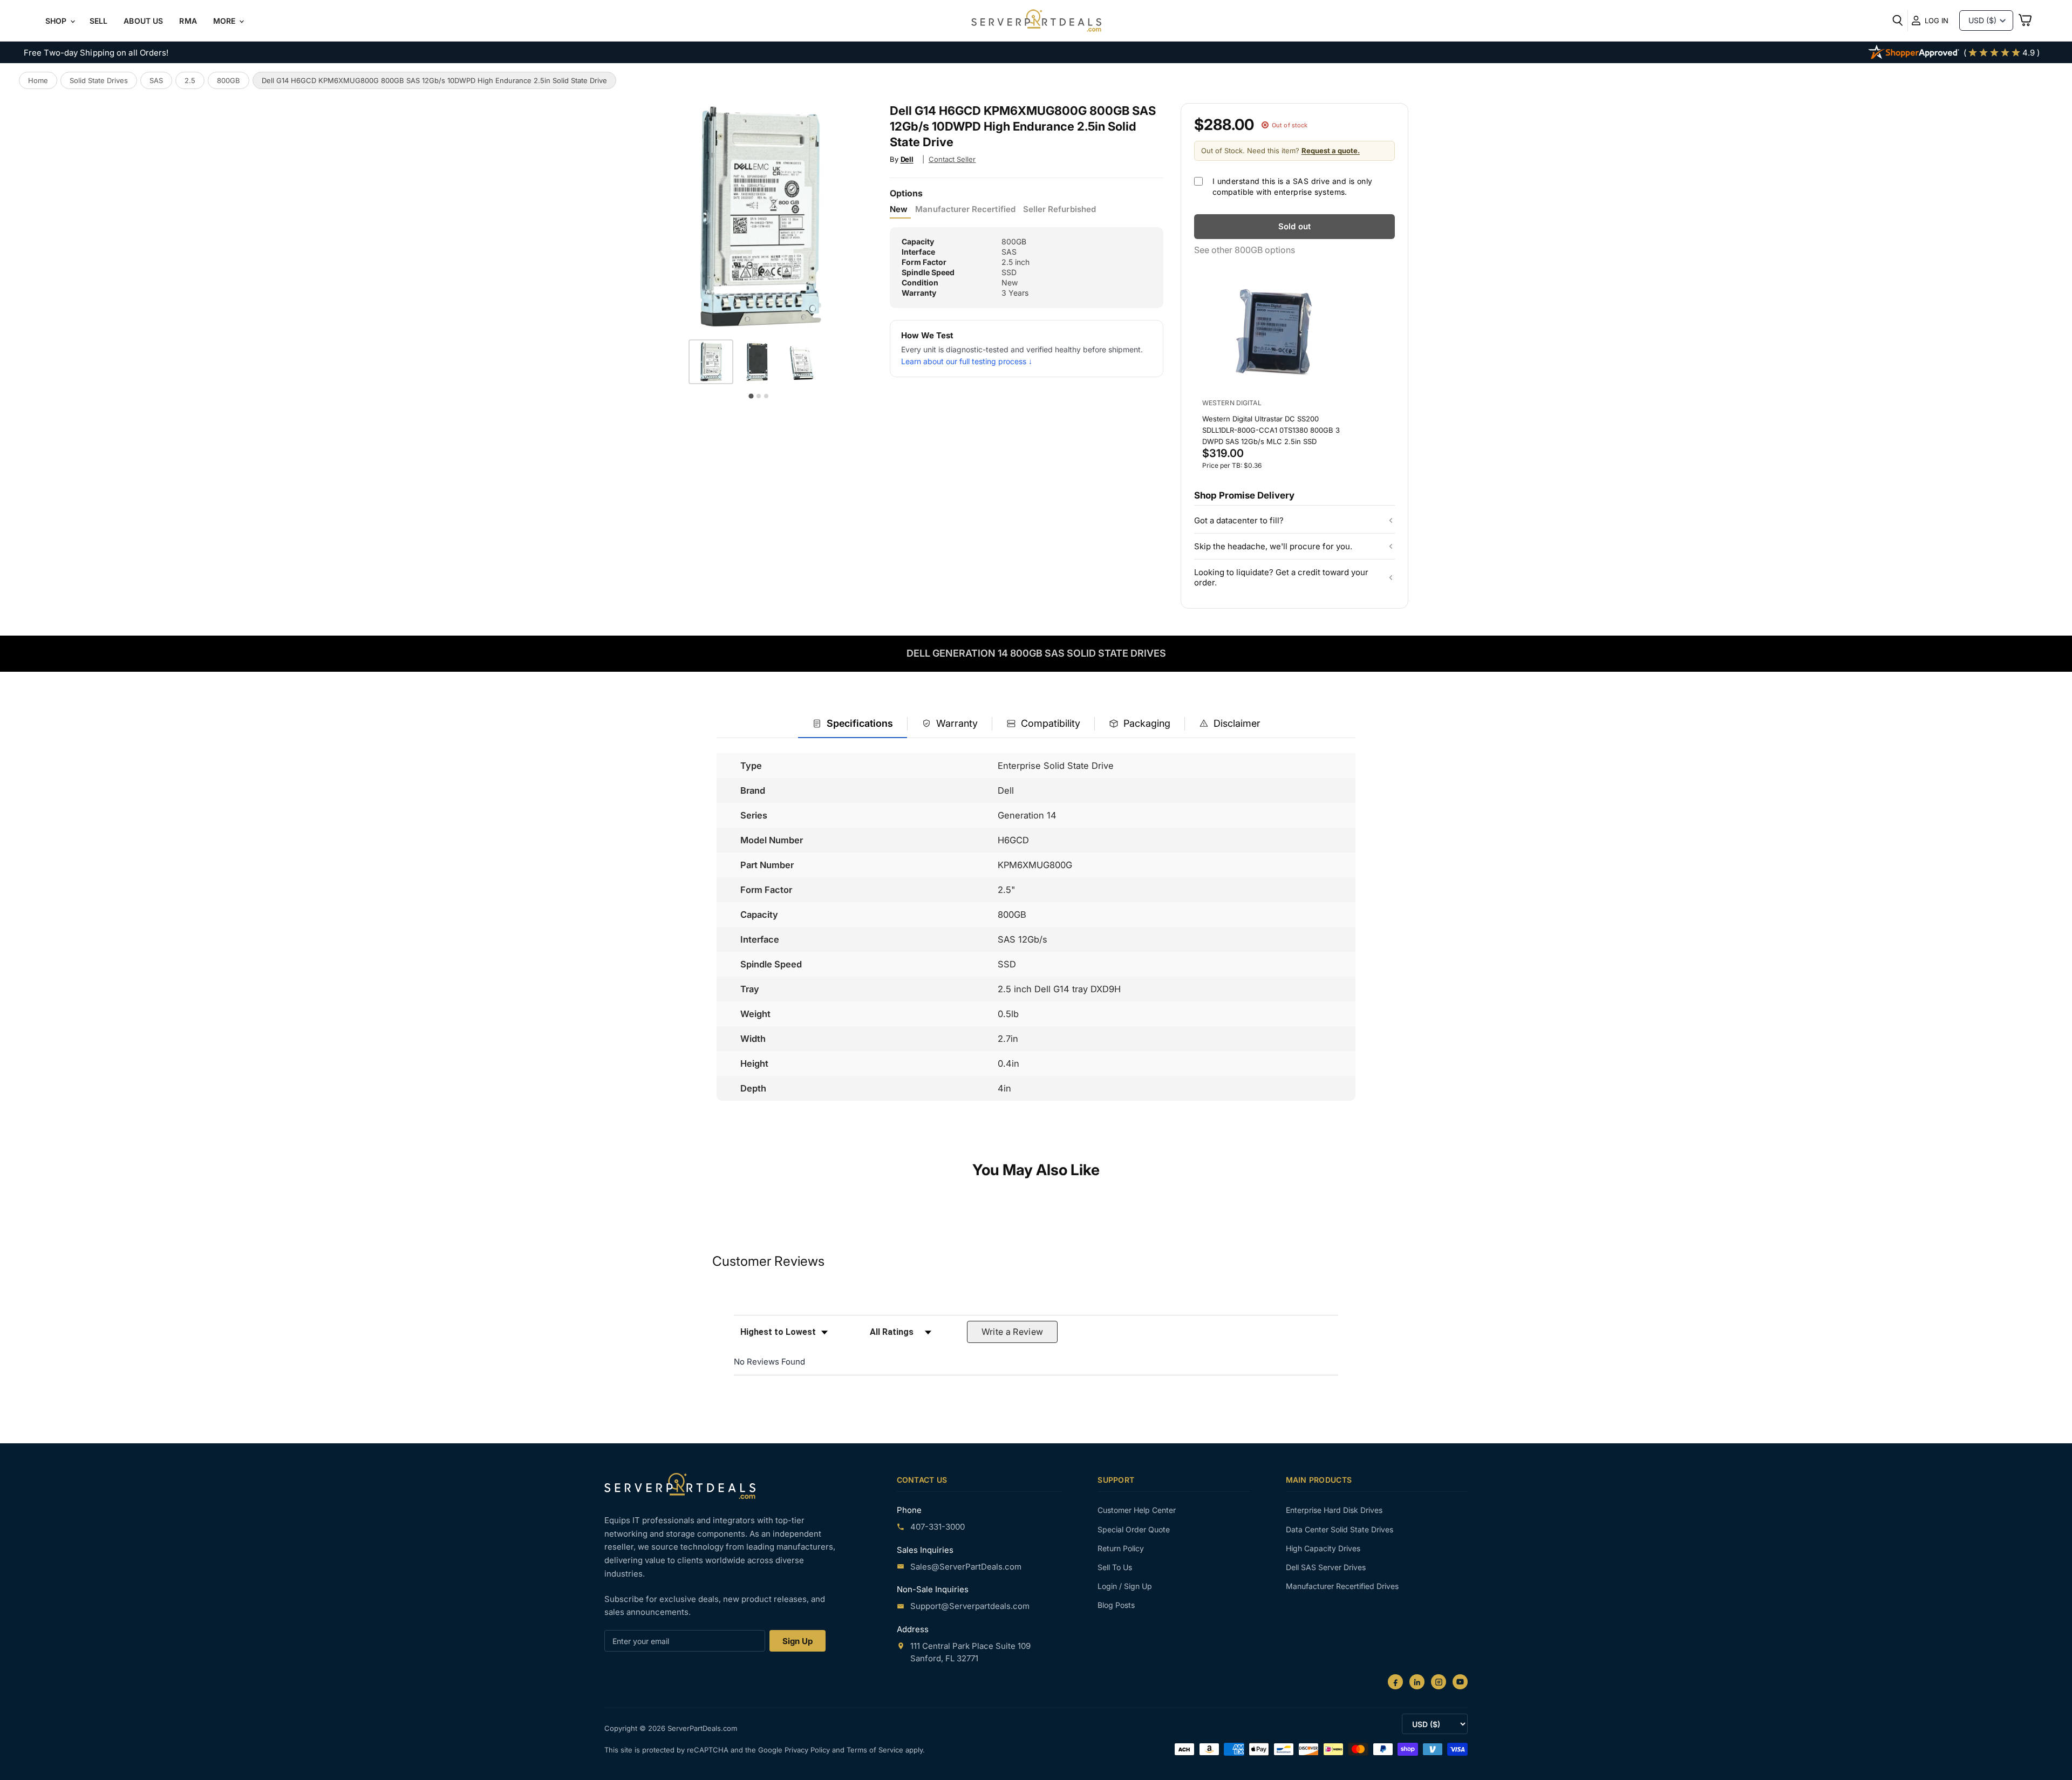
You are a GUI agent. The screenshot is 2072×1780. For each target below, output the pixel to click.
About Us (143, 21)
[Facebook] (1395, 1682)
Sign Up (798, 1641)
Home (38, 80)
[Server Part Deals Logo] (1036, 22)
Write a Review (1013, 1332)
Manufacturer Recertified (965, 209)
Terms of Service (876, 1750)
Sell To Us (1115, 1567)
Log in (1937, 21)
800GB (229, 80)
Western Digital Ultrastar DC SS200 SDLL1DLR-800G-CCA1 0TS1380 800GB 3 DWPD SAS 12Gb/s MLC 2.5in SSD (1271, 430)
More (226, 21)
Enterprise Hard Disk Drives (1334, 1510)
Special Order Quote (1134, 1529)
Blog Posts (1116, 1605)
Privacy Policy (808, 1750)
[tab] (853, 724)
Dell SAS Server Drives (1326, 1567)
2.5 (190, 80)
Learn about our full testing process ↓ (967, 361)
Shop (57, 21)
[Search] (1898, 21)
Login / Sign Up (1125, 1586)
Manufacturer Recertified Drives (1342, 1586)
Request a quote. (1331, 151)
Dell (907, 159)
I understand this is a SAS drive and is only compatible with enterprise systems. (1293, 186)
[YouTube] (1460, 1682)
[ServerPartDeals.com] (680, 1486)
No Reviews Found (769, 1362)
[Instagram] (1439, 1682)
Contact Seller (952, 159)
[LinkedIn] (1417, 1682)
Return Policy (1121, 1548)
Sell (99, 21)
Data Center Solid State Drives (1340, 1529)
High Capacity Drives (1323, 1548)
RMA (188, 21)
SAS (156, 80)
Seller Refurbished (1059, 209)
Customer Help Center (1137, 1510)
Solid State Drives (99, 80)
